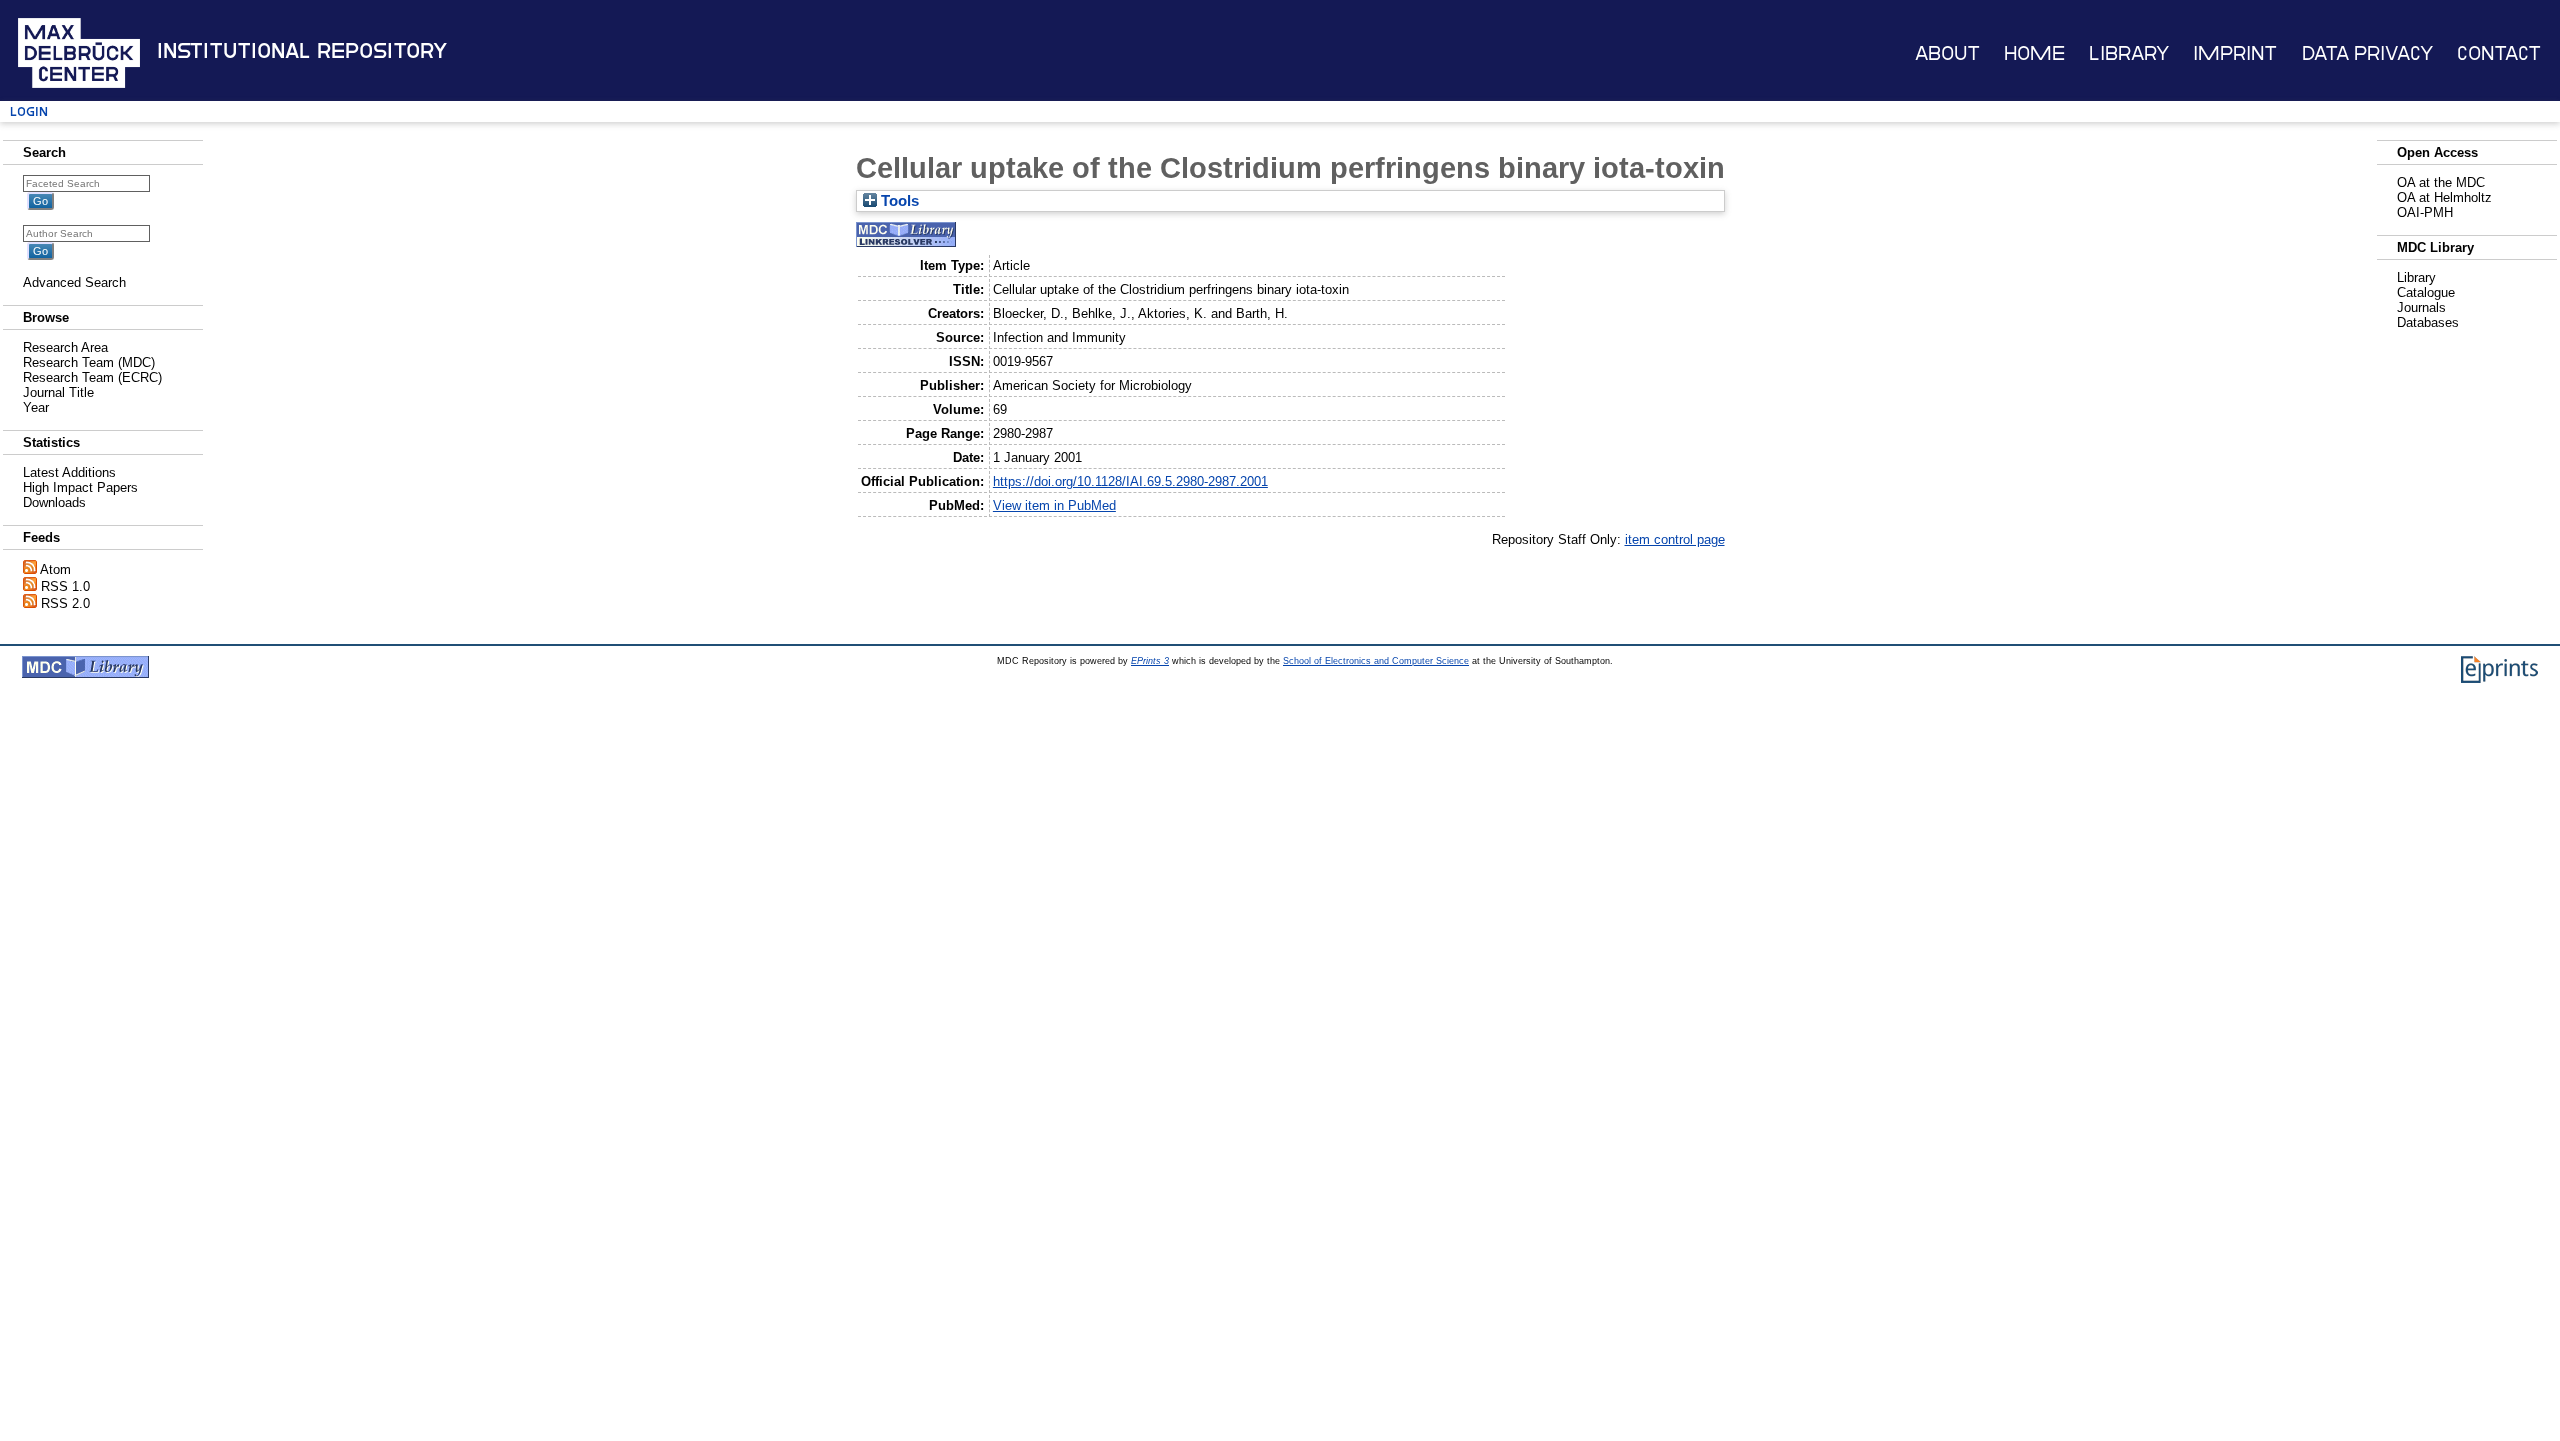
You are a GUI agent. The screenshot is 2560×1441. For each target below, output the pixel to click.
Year (36, 407)
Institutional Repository (302, 51)
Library (2129, 53)
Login (29, 111)
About (1947, 53)
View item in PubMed (1054, 505)
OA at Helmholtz (2444, 197)
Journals (2421, 307)
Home (2034, 53)
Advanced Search (74, 282)
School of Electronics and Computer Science (1376, 661)
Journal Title (58, 392)
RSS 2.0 (65, 603)
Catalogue (2426, 292)
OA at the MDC (2441, 182)
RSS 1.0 (65, 586)
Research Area (65, 347)
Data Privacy (2367, 53)
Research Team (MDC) (89, 362)
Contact (2499, 53)
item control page (1675, 539)
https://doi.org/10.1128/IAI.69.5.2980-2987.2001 (1130, 481)
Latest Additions (69, 472)
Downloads (54, 502)
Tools (898, 201)
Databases (2428, 322)
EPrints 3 (1150, 661)
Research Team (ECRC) (92, 377)
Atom (55, 569)
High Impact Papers (80, 487)
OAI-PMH (2425, 212)
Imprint (2235, 53)
